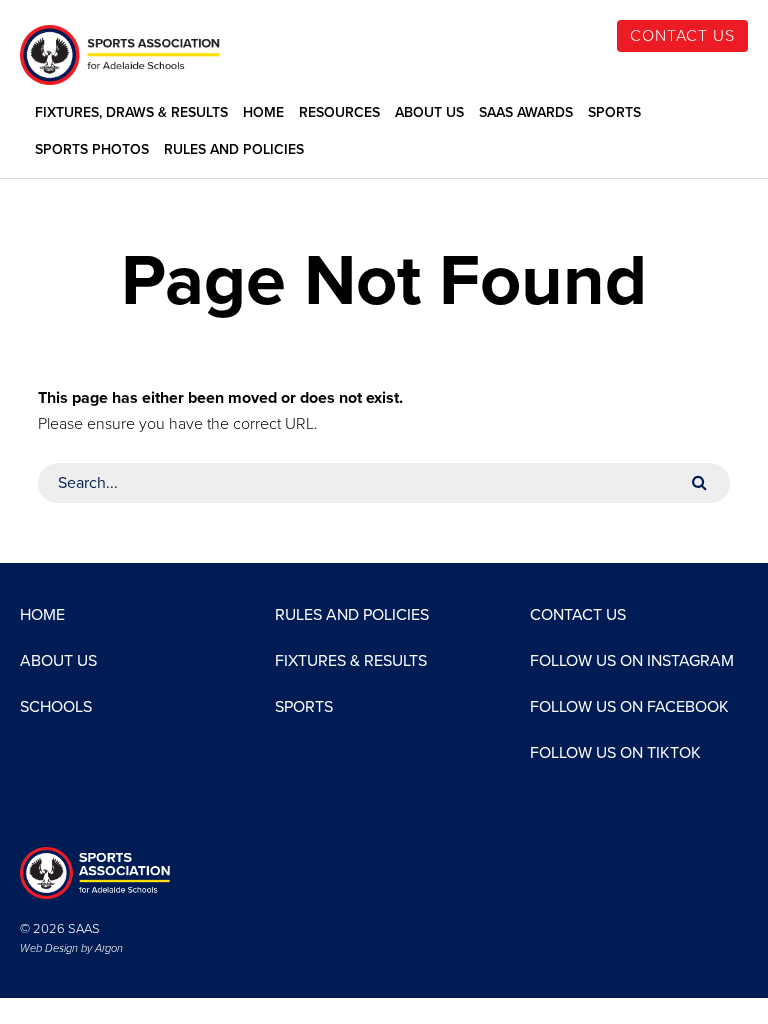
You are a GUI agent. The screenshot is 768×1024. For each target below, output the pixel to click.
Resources (339, 113)
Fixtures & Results (351, 661)
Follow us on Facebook (629, 707)
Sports (614, 113)
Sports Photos (92, 150)
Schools (56, 707)
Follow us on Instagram (632, 661)
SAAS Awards (526, 113)
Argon (109, 948)
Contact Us (682, 36)
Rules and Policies (234, 150)
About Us (429, 113)
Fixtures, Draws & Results (131, 113)
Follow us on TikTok (615, 753)
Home (263, 113)
